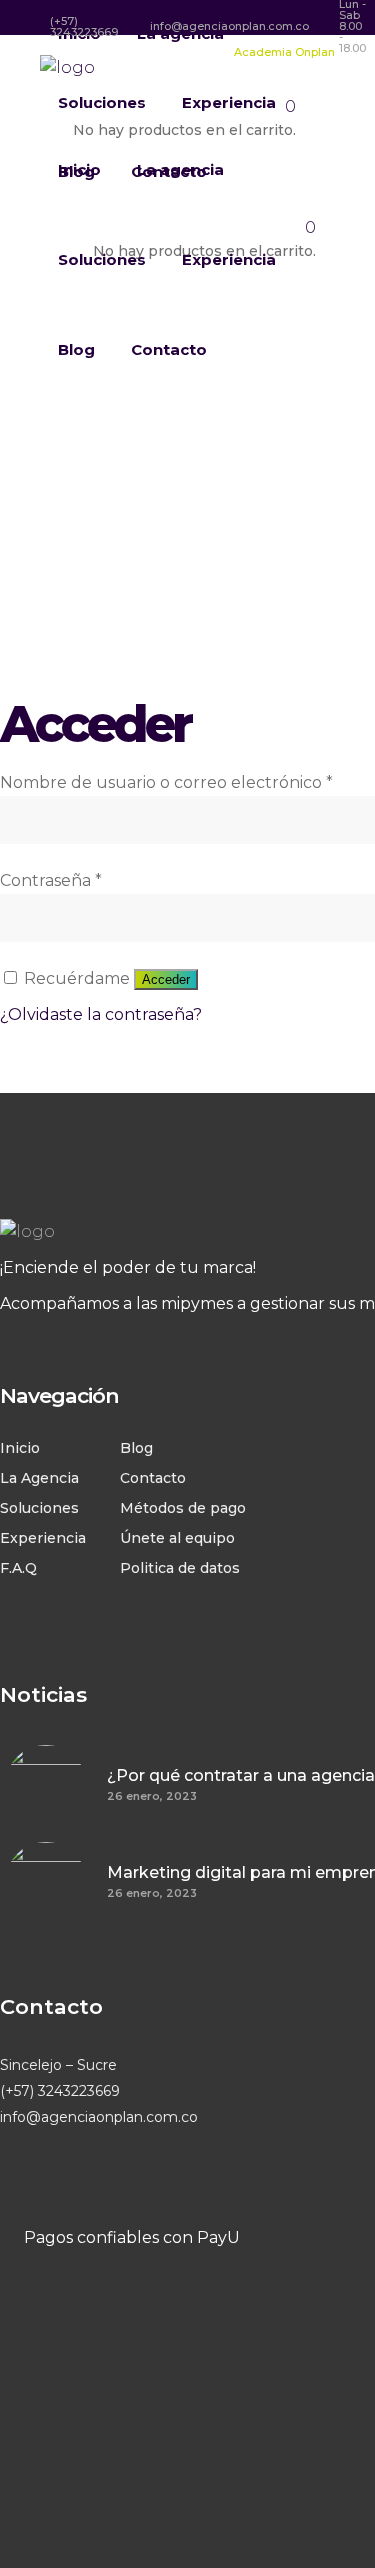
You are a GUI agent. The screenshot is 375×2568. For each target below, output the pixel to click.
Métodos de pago (183, 1508)
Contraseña (51, 880)
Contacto (153, 1478)
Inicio (20, 1448)
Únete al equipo (177, 1538)
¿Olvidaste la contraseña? (101, 1014)
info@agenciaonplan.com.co (99, 2117)
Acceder (166, 979)
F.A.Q (18, 1568)
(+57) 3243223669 (60, 2091)
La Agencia (39, 1478)
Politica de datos (180, 1568)
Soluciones (39, 1508)
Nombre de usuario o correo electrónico (166, 782)
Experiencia (43, 1538)
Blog (136, 1448)
